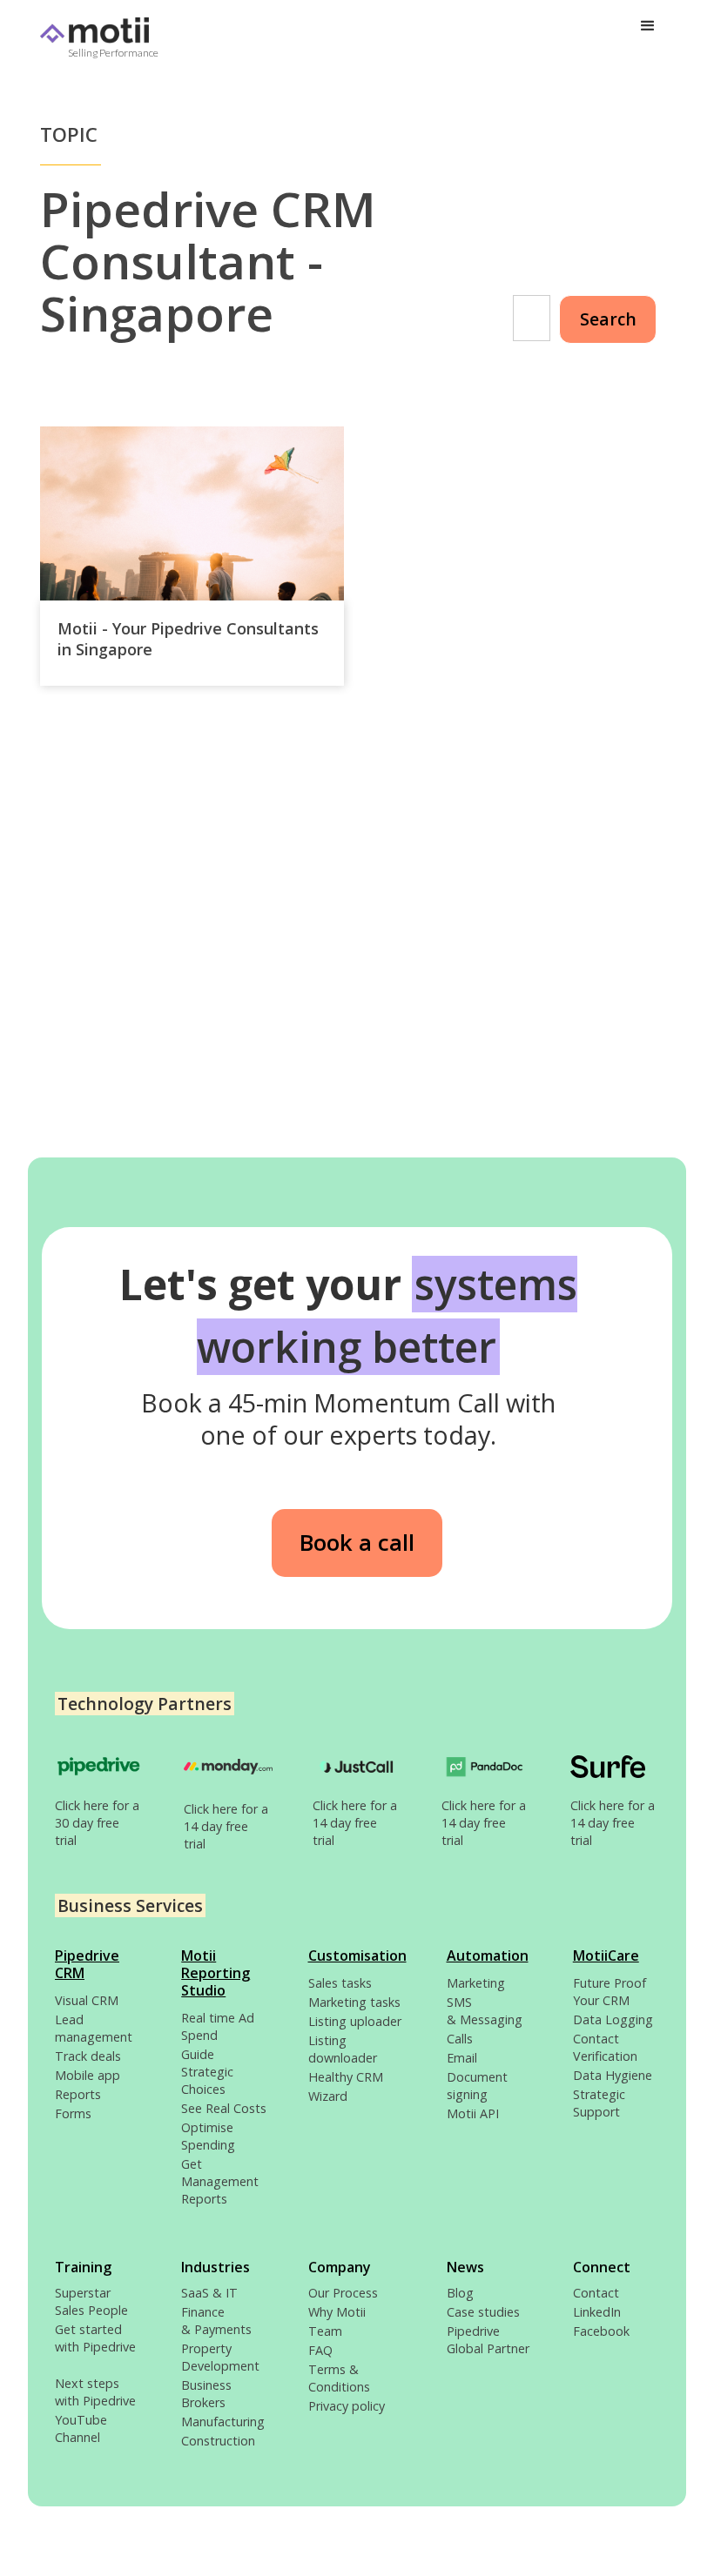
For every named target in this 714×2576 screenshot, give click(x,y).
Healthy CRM (346, 2077)
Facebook (601, 2331)
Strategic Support (599, 2103)
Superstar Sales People (91, 2301)
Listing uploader (355, 2021)
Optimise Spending (208, 2136)
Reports (78, 2094)
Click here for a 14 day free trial (226, 1826)
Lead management (94, 2028)
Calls (460, 2039)
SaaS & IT (209, 2293)
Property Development (220, 2357)
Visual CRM (87, 2000)
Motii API (473, 2113)
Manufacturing (223, 2422)
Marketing (476, 1983)
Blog (460, 2293)
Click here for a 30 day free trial (97, 1823)
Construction (218, 2441)
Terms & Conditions (339, 2378)
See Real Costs (224, 2108)
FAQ (320, 2350)
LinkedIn (597, 2312)
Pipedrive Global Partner (488, 2340)
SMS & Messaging (485, 2011)
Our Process (343, 2293)
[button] (648, 26)
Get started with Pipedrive (95, 2347)
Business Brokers (206, 2394)
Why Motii (337, 2312)
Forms (73, 2113)
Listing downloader (343, 2049)
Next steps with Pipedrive (95, 2392)
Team (325, 2331)
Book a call (357, 1543)
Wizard (328, 2096)
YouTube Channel (81, 2428)
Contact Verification (605, 2047)
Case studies (483, 2312)
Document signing (477, 2086)
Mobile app (88, 2075)
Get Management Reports (220, 2181)
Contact (596, 2293)
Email (462, 2058)
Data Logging (613, 2019)
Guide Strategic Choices (207, 2072)
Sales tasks (340, 1983)
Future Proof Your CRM (610, 1992)
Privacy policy (347, 2406)
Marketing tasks (354, 2002)
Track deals (88, 2056)
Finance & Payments (216, 2321)
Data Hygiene (613, 2075)
